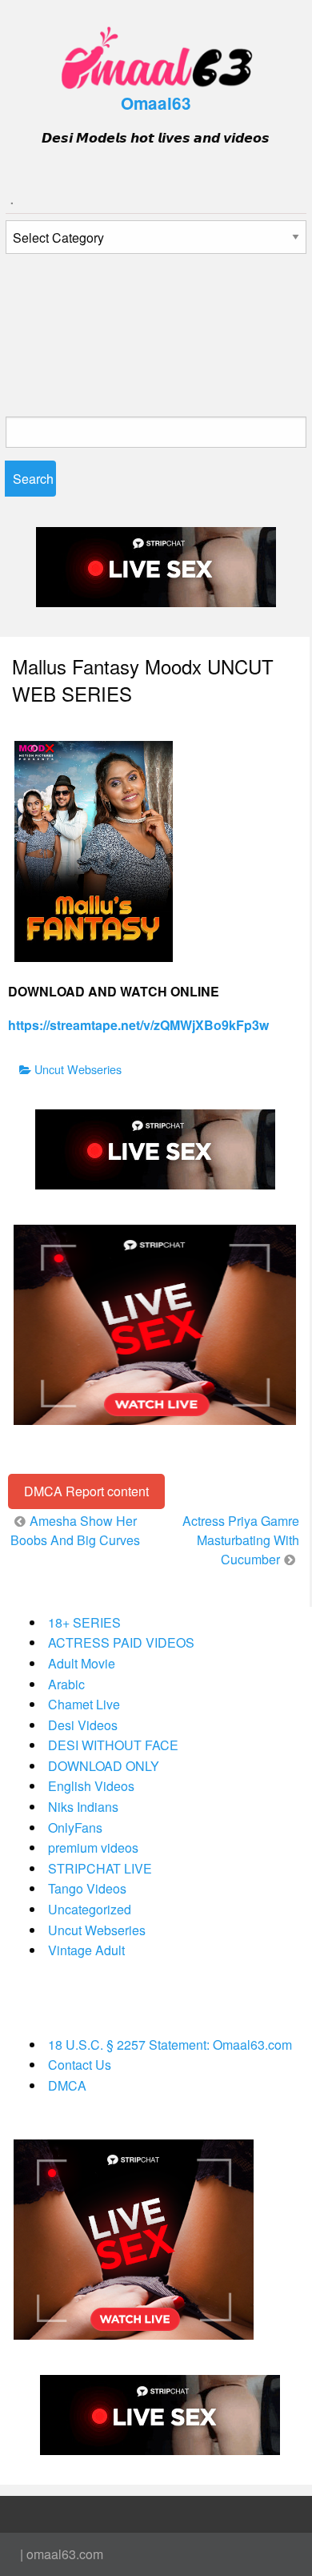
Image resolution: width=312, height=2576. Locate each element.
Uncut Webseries (78, 1069)
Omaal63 (156, 103)
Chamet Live (84, 1704)
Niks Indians (83, 1807)
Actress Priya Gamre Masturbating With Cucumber (241, 1540)
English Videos (91, 1786)
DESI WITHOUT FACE (113, 1745)
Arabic (66, 1684)
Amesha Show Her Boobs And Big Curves (75, 1530)
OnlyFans (75, 1827)
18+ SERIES (84, 1622)
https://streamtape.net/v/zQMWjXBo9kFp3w (138, 1025)
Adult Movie (82, 1663)
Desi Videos (83, 1725)
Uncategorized (90, 1909)
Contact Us (80, 2065)
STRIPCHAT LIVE (100, 1868)
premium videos (93, 1847)
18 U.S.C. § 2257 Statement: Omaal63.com (170, 2045)
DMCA (67, 2085)
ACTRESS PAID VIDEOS (121, 1642)
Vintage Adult (86, 1950)
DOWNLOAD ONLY (104, 1766)
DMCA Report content (86, 1491)
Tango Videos (87, 1888)
